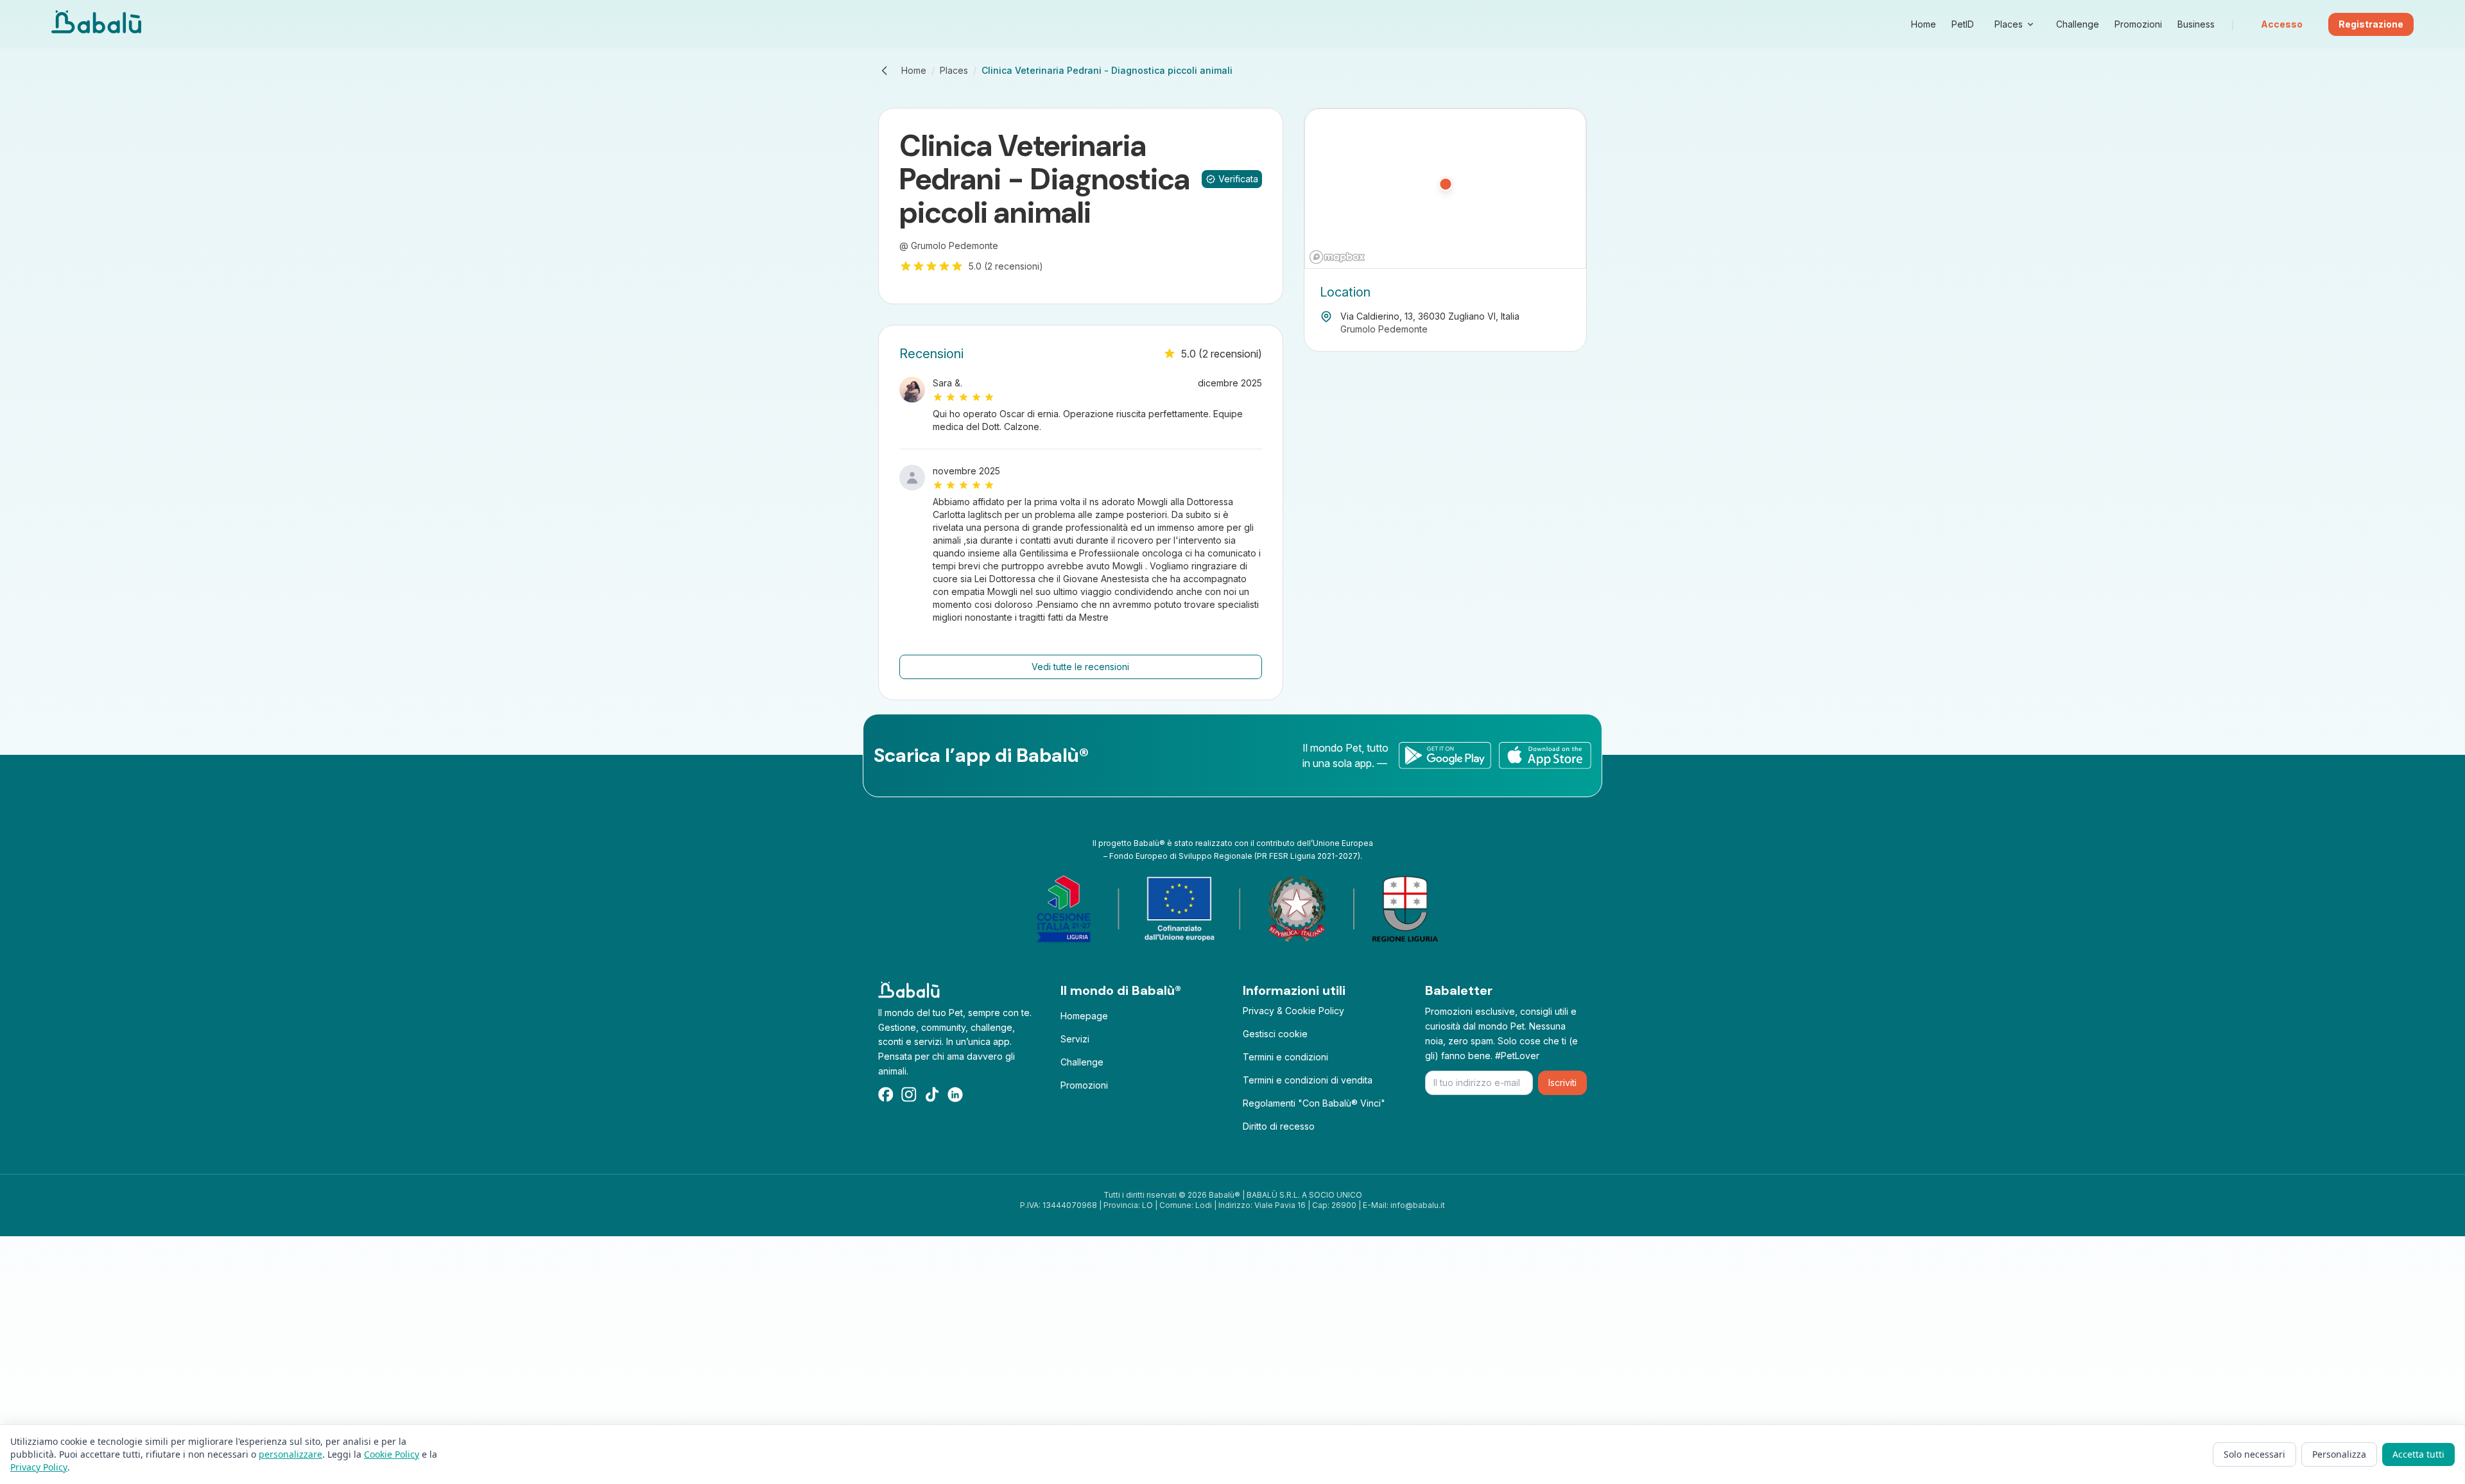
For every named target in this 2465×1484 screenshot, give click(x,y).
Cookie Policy (392, 1454)
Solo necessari (2254, 1454)
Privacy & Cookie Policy (1293, 1011)
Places (954, 70)
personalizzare (290, 1454)
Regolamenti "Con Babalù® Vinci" (1314, 1103)
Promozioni (1084, 1085)
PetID (1963, 24)
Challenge (1082, 1062)
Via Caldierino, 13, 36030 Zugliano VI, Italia (1430, 316)
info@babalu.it (1418, 1205)
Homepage (1084, 1016)
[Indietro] (885, 71)
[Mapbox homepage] (1337, 257)
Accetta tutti (2418, 1454)
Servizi (1075, 1039)
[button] (1446, 189)
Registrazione (2371, 24)
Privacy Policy (39, 1467)
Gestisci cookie (1275, 1034)
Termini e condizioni (1285, 1057)
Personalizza (2339, 1454)
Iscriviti (1562, 1083)
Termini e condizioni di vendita (1308, 1080)
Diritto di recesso (1279, 1126)
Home (914, 70)
